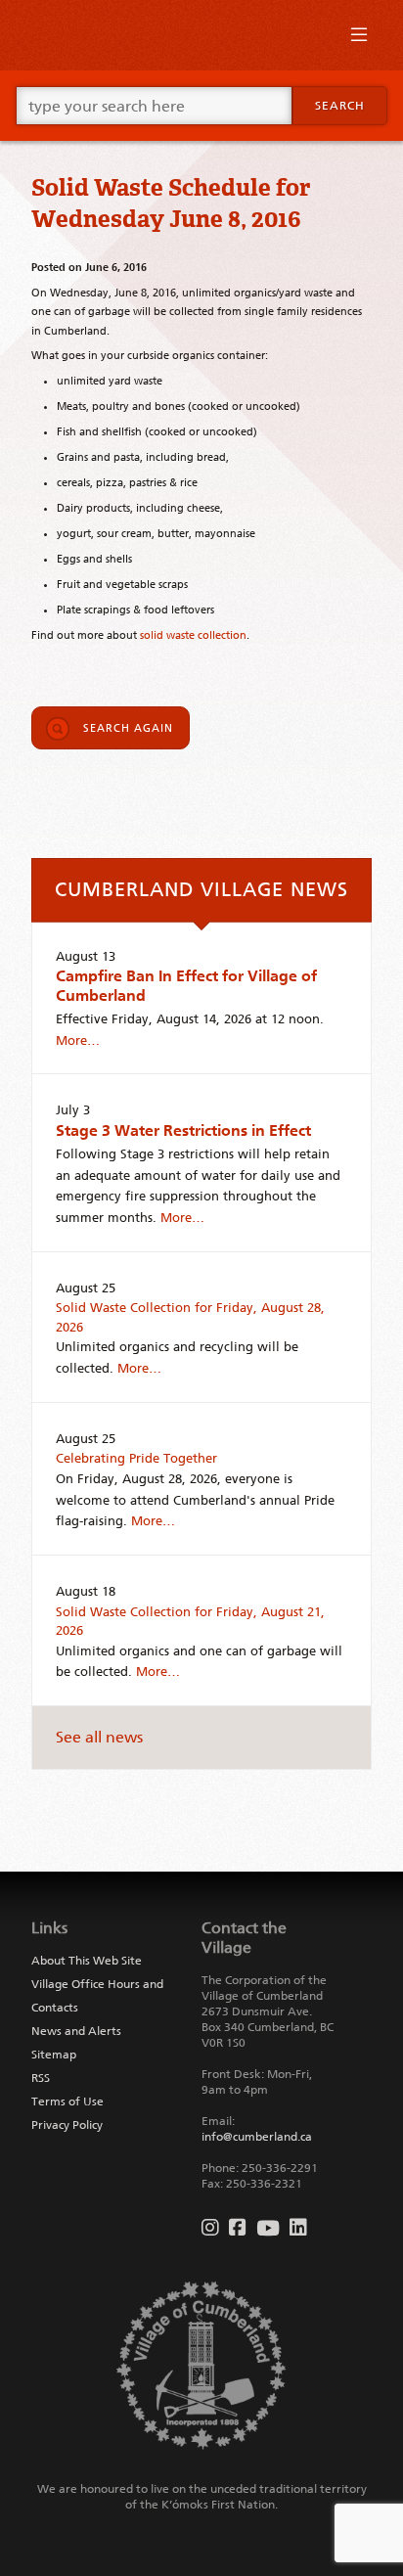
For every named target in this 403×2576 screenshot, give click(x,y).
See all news (99, 1737)
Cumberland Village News (201, 889)
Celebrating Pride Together (136, 1458)
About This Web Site (87, 1961)
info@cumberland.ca (257, 2137)
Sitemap (54, 2055)
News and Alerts (76, 2031)
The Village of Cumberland (201, 35)
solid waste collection (193, 635)
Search (340, 106)
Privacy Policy (67, 2125)
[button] (359, 39)
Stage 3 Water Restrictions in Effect (183, 1130)
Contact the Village (244, 1938)
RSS (41, 2078)
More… (78, 1040)
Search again (128, 728)
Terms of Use (67, 2101)
